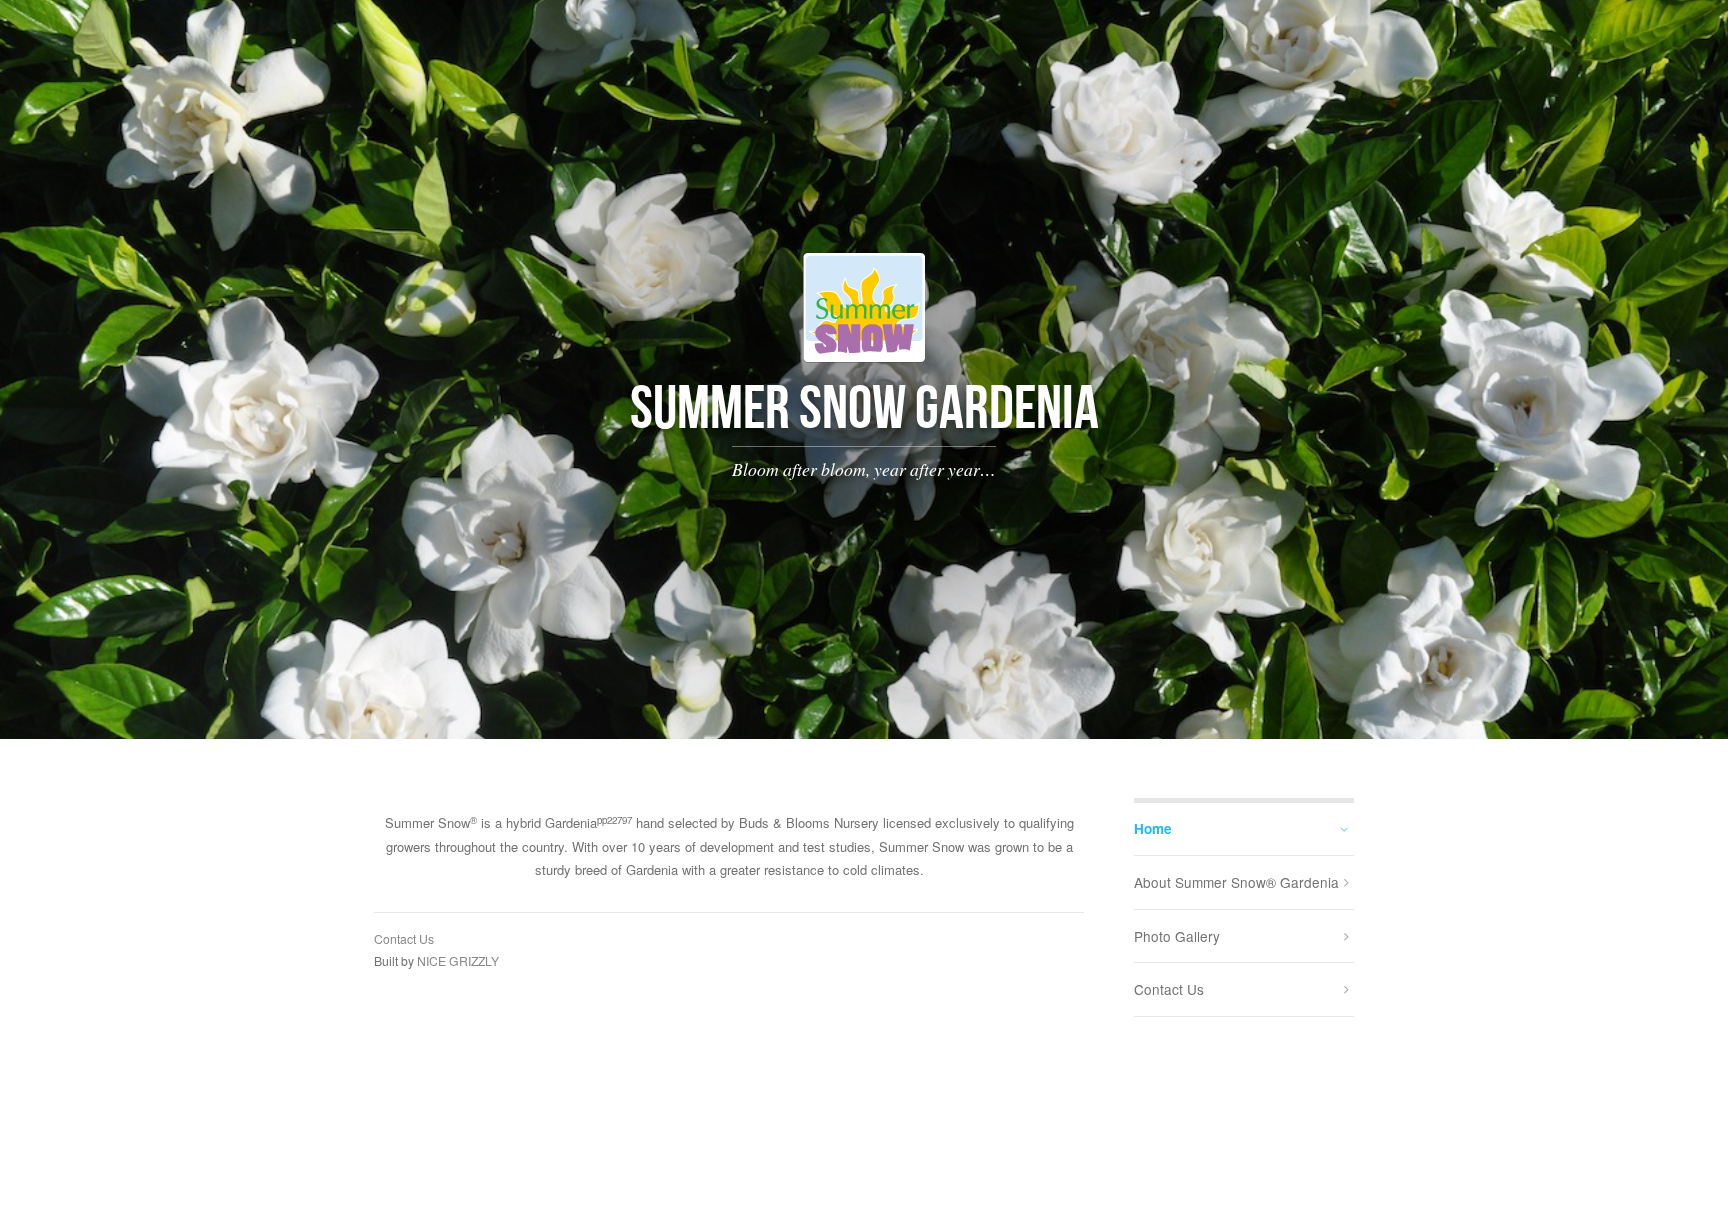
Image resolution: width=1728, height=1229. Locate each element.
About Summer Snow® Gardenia (1236, 882)
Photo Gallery (1177, 936)
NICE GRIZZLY (458, 960)
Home (1153, 828)
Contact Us (404, 938)
